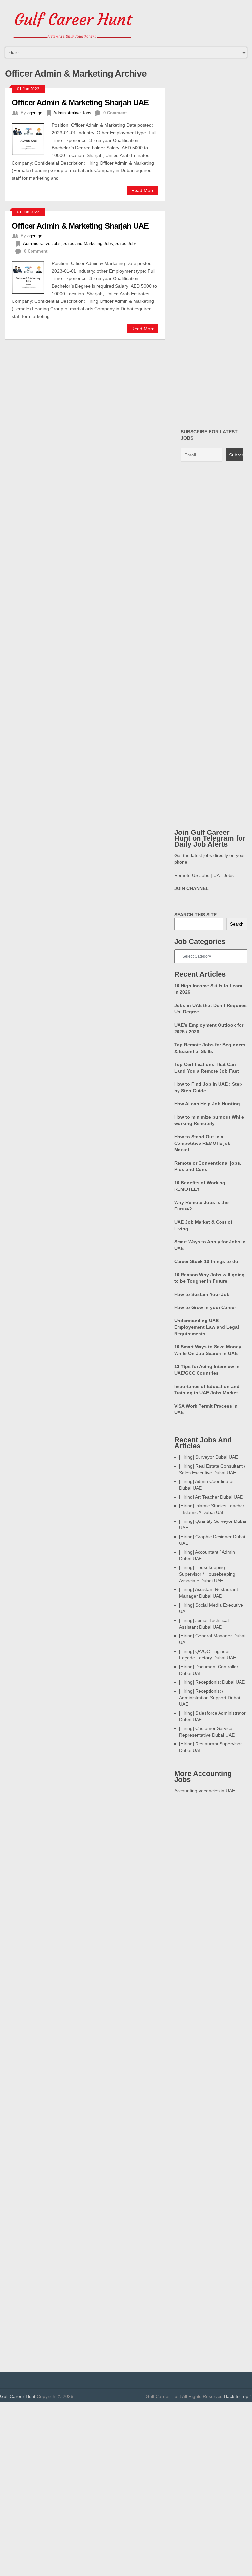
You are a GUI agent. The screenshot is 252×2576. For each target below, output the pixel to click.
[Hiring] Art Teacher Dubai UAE (211, 1497)
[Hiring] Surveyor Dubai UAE (209, 1457)
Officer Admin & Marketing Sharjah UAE (80, 103)
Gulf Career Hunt (18, 2396)
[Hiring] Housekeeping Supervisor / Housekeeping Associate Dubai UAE (207, 1574)
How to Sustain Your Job (202, 1294)
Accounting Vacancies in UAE (205, 1791)
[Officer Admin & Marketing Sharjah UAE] (32, 138)
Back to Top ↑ (238, 2396)
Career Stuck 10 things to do (206, 1261)
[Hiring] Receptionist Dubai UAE (212, 1682)
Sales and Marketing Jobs (88, 244)
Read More (143, 190)
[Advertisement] (126, 2448)
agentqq (35, 113)
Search (237, 924)
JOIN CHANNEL (191, 888)
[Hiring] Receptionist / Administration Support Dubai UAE (210, 1698)
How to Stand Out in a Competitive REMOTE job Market (202, 1143)
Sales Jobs (126, 244)
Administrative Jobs (72, 113)
